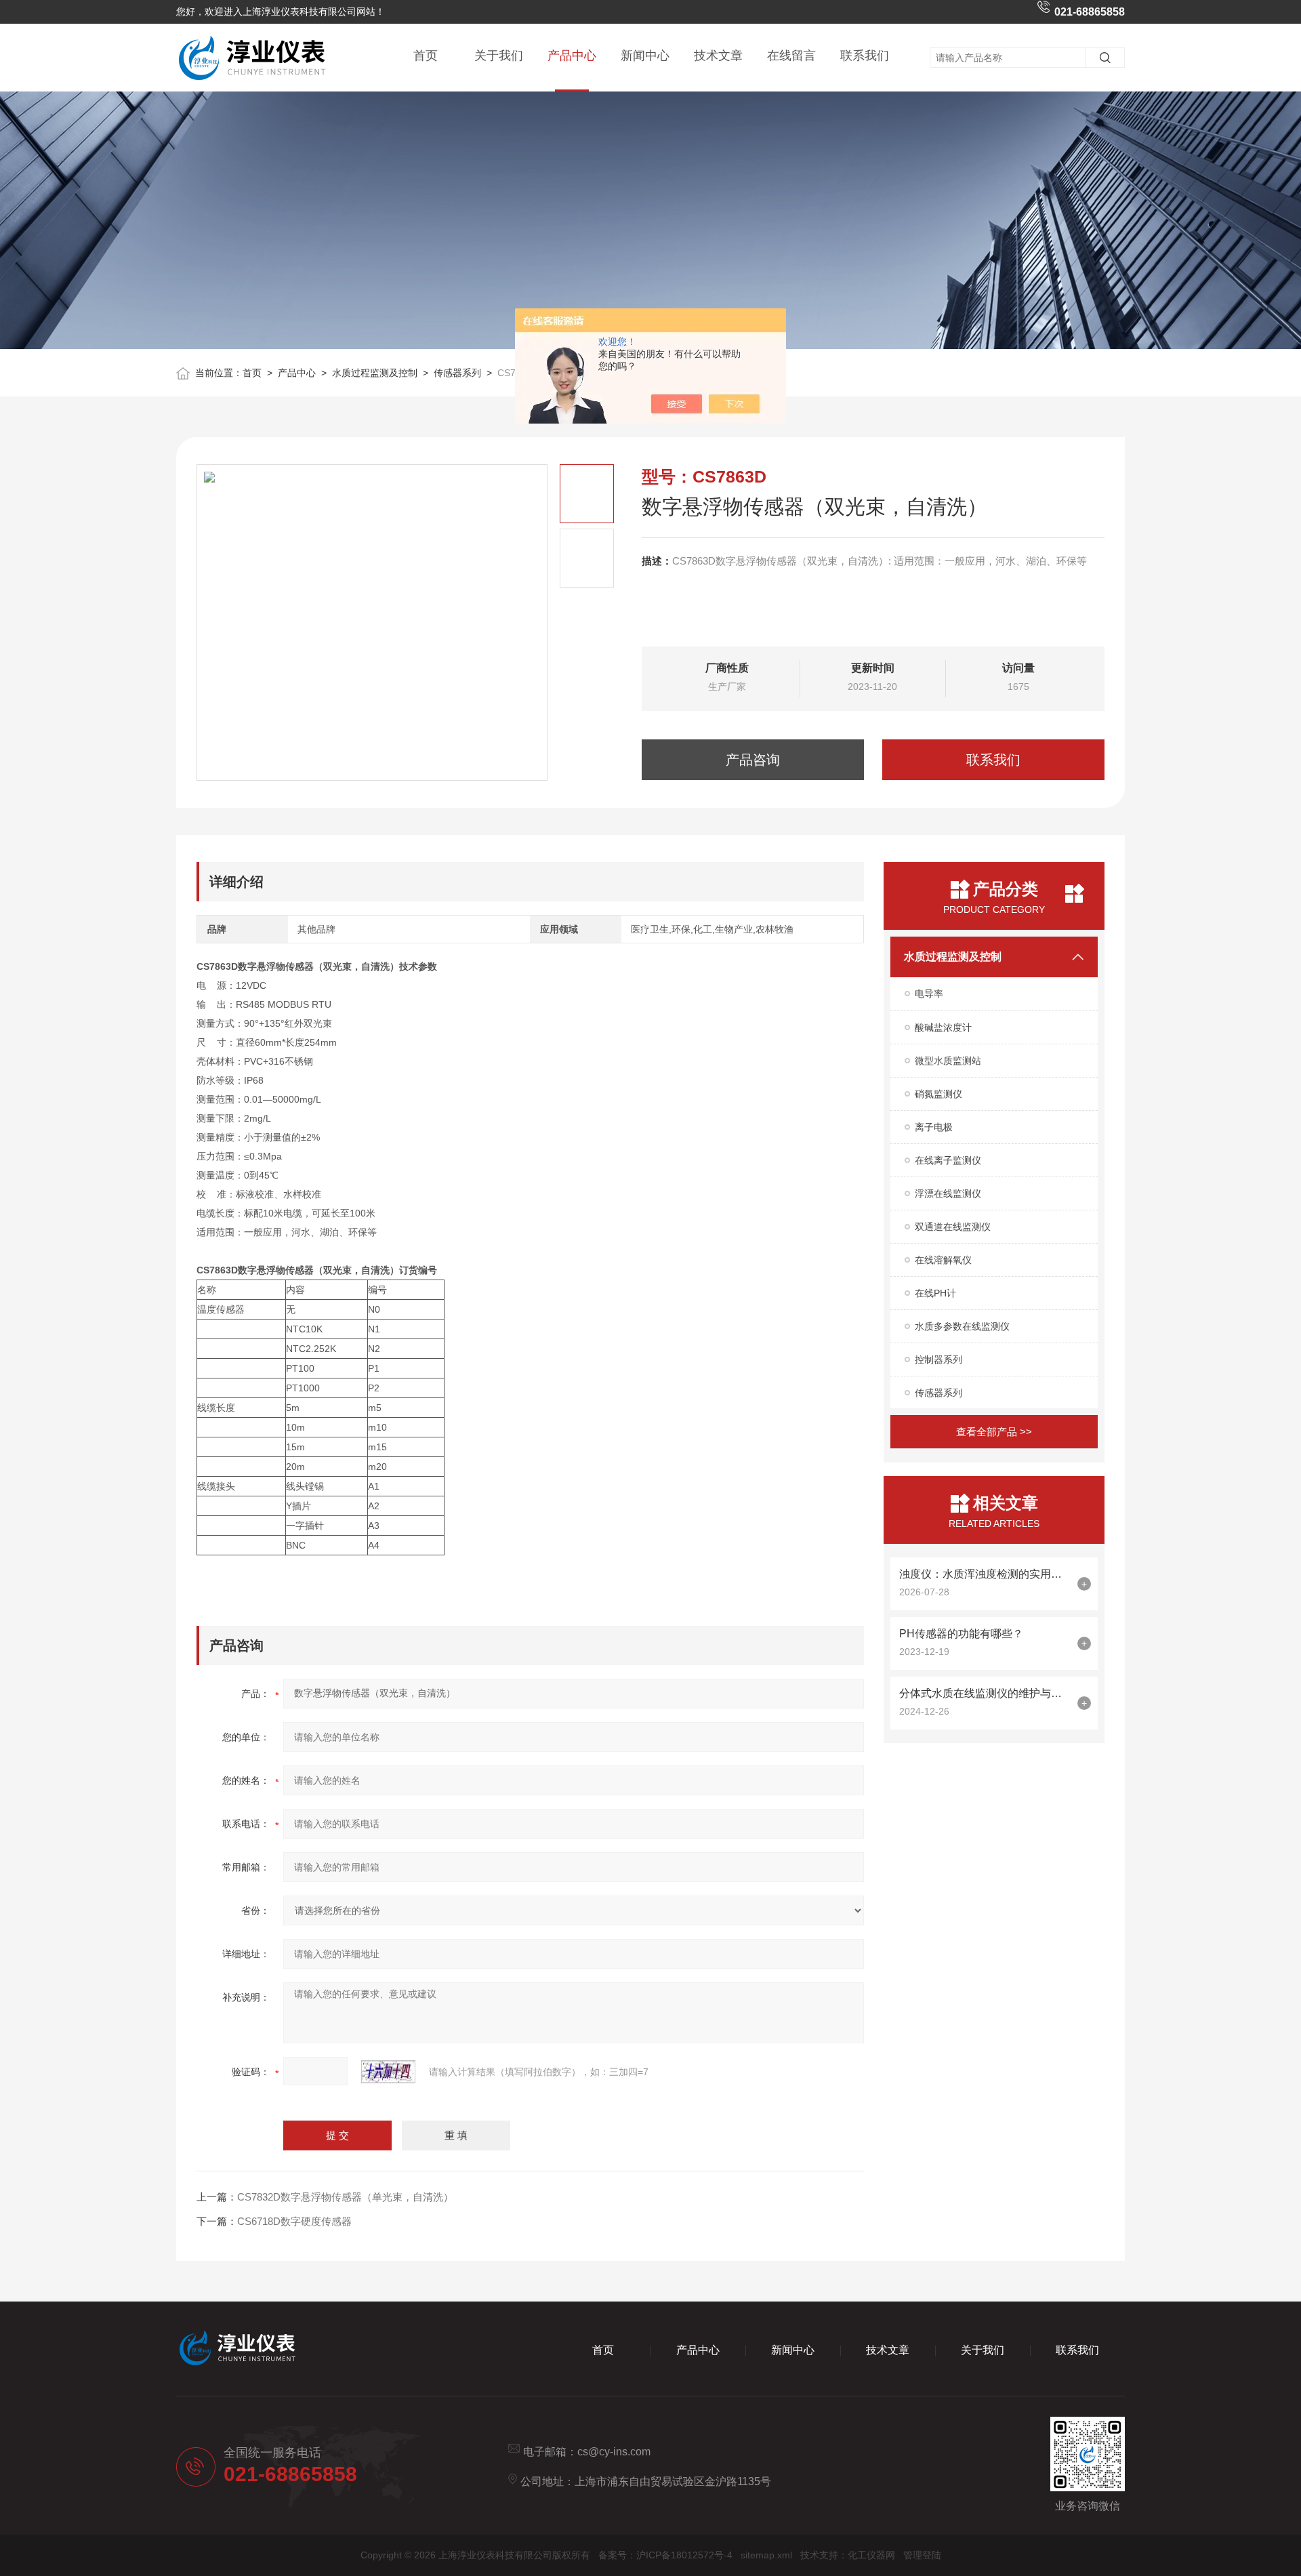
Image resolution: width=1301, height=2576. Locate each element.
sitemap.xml (766, 2555)
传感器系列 (457, 373)
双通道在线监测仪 (953, 1227)
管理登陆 (922, 2555)
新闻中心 (645, 56)
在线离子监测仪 (948, 1160)
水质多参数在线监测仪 (962, 1326)
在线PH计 (935, 1293)
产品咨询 (753, 760)
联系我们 (865, 56)
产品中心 (572, 56)
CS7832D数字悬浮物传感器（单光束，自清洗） (345, 2197)
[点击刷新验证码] (388, 2072)
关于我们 (499, 56)
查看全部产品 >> (994, 1432)
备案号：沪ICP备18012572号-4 (665, 2555)
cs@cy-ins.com (614, 2452)
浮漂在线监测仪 (948, 1193)
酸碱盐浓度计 (943, 1027)
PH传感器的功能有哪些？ (961, 1634)
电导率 (929, 994)
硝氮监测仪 (938, 1094)
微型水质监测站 (948, 1061)
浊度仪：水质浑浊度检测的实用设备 (985, 1574)
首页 (426, 56)
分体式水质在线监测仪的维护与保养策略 (985, 1693)
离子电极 (934, 1127)
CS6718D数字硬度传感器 (294, 2221)
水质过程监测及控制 (375, 373)
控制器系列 (938, 1359)
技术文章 (718, 56)
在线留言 (791, 56)
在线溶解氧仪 (943, 1260)
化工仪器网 (871, 2555)
